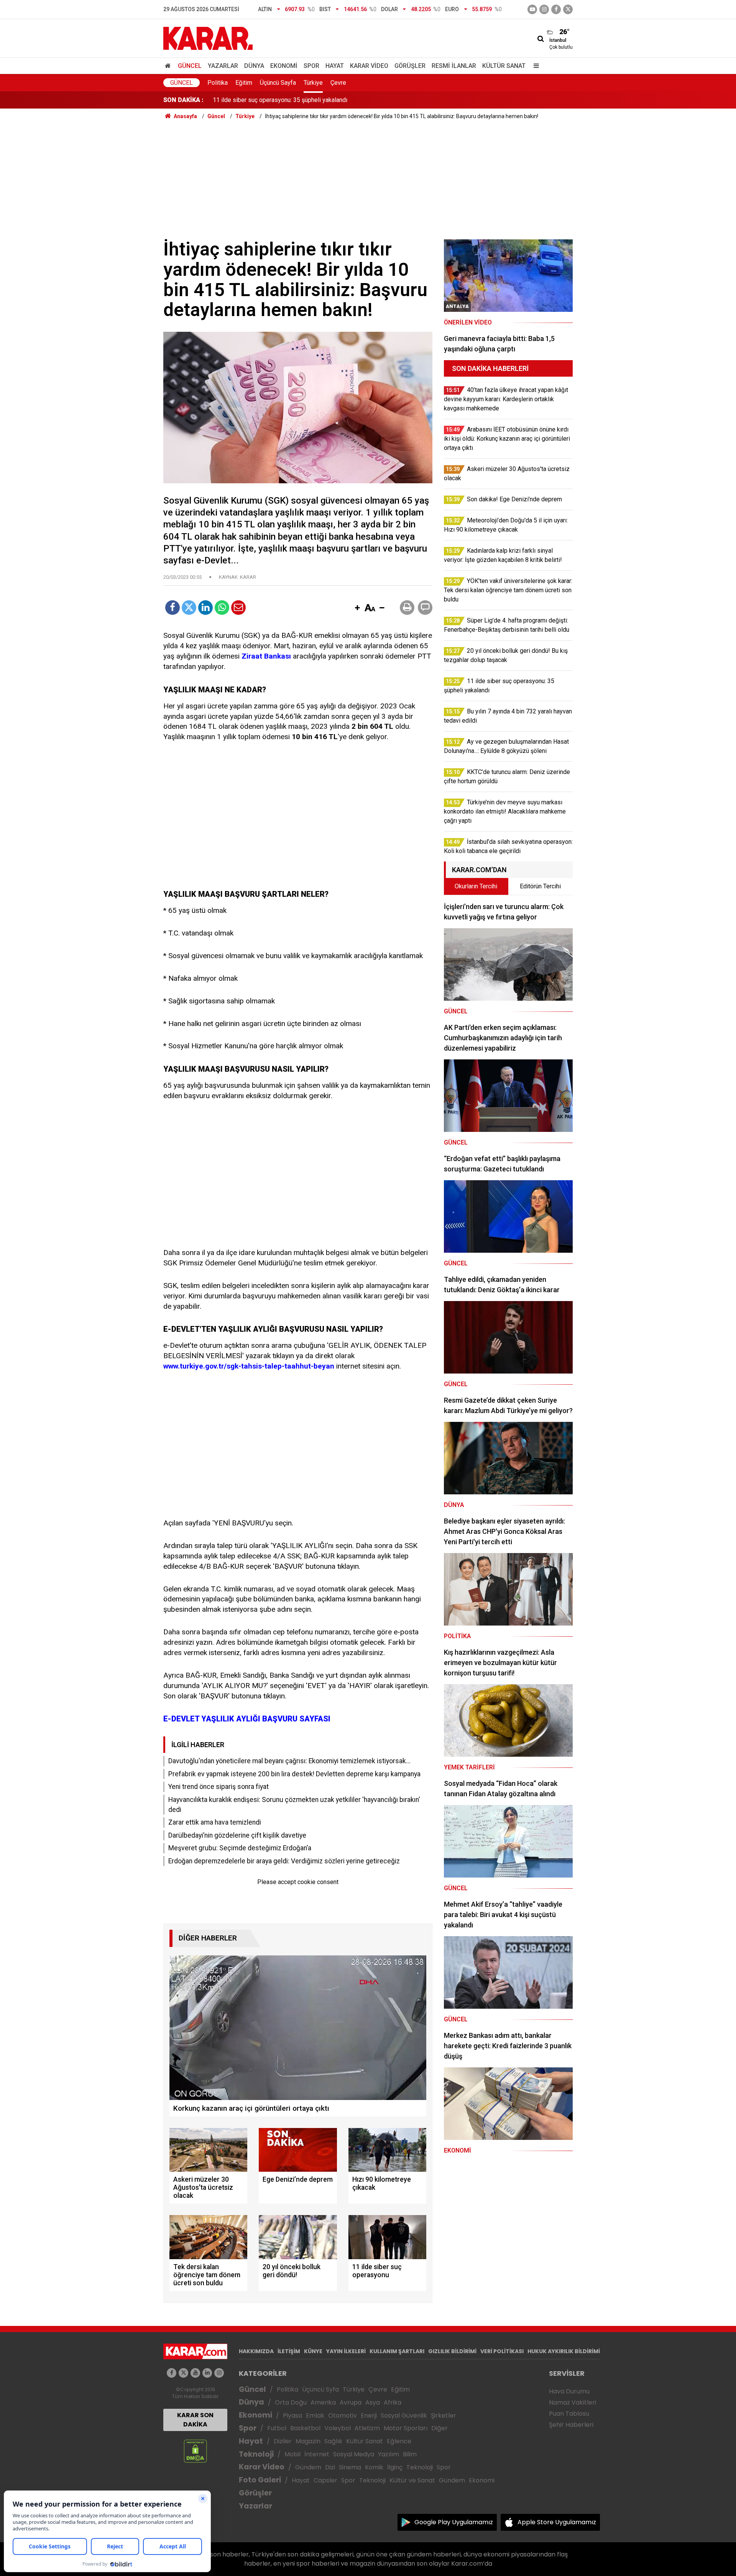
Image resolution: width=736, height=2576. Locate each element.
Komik (374, 2467)
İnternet (317, 2454)
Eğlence (399, 2441)
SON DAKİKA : (183, 100)
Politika (218, 83)
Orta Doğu (291, 2402)
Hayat (335, 66)
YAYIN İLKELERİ (346, 2351)
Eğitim (244, 83)
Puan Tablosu (569, 2414)
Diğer (439, 2428)
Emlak (315, 2415)
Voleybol (338, 2428)
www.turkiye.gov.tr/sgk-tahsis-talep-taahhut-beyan (249, 1366)
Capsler (325, 2480)
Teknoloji (256, 2454)
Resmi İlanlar (454, 66)
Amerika (323, 2402)
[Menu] (534, 66)
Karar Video (369, 66)
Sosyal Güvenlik (404, 2415)
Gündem (308, 2467)
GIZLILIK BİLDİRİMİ (452, 2351)
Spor (311, 66)
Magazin (308, 2441)
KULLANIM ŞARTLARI (397, 2351)
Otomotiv (343, 2415)
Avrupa (351, 2402)
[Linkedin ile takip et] (207, 2373)
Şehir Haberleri (571, 2425)
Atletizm (367, 2428)
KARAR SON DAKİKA (195, 2420)
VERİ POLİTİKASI (502, 2351)
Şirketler (444, 2415)
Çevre (338, 83)
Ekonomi (284, 66)
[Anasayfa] (169, 66)
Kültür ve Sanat (412, 2480)
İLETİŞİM (289, 2351)
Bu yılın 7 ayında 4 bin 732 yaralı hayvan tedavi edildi (283, 100)
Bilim (410, 2454)
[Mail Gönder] (238, 608)
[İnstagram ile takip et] (544, 9)
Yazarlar (223, 66)
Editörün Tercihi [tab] (540, 886)
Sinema (350, 2467)
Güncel (190, 66)
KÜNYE (313, 2351)
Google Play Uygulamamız (454, 2522)
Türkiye (313, 83)
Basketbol (305, 2428)
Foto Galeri (260, 2480)
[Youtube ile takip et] (532, 9)
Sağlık (333, 2441)
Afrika (393, 2402)
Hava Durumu (569, 2391)
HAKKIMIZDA (256, 2351)
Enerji (369, 2415)
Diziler (283, 2441)
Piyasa (292, 2415)
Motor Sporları (406, 2428)
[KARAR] (208, 38)
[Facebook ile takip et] (556, 9)
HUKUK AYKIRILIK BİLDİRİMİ (564, 2351)
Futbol (277, 2428)
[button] (357, 608)
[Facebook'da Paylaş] (172, 608)
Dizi (330, 2467)
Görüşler (410, 66)
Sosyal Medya (354, 2454)
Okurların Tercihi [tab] (476, 886)
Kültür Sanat (504, 66)
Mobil (292, 2454)
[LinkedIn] (205, 608)
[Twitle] (189, 608)
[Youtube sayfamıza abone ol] (195, 2373)
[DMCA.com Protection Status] (195, 2451)
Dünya (254, 66)
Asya (373, 2402)
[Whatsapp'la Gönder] (222, 608)
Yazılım (389, 2454)
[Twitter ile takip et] (568, 9)
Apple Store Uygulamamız (557, 2522)
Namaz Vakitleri (573, 2402)
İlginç (395, 2467)
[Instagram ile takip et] (219, 2373)
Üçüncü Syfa (320, 2389)
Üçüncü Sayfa (278, 83)
